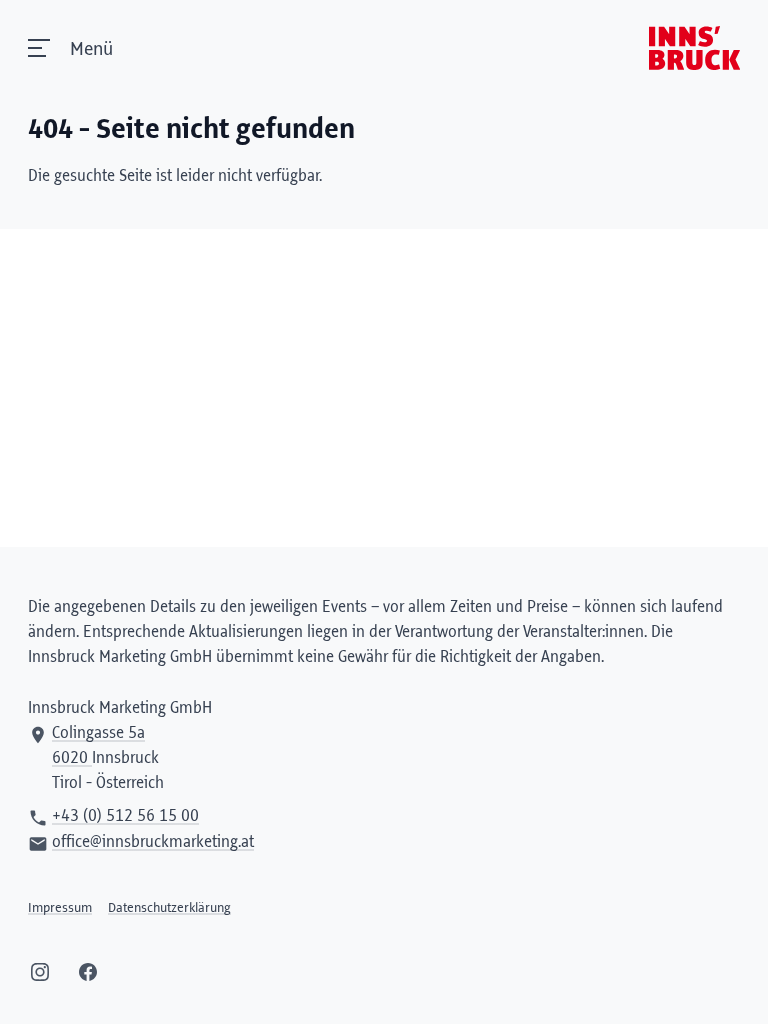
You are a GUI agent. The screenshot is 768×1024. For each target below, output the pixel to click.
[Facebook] (88, 972)
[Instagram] (40, 972)
